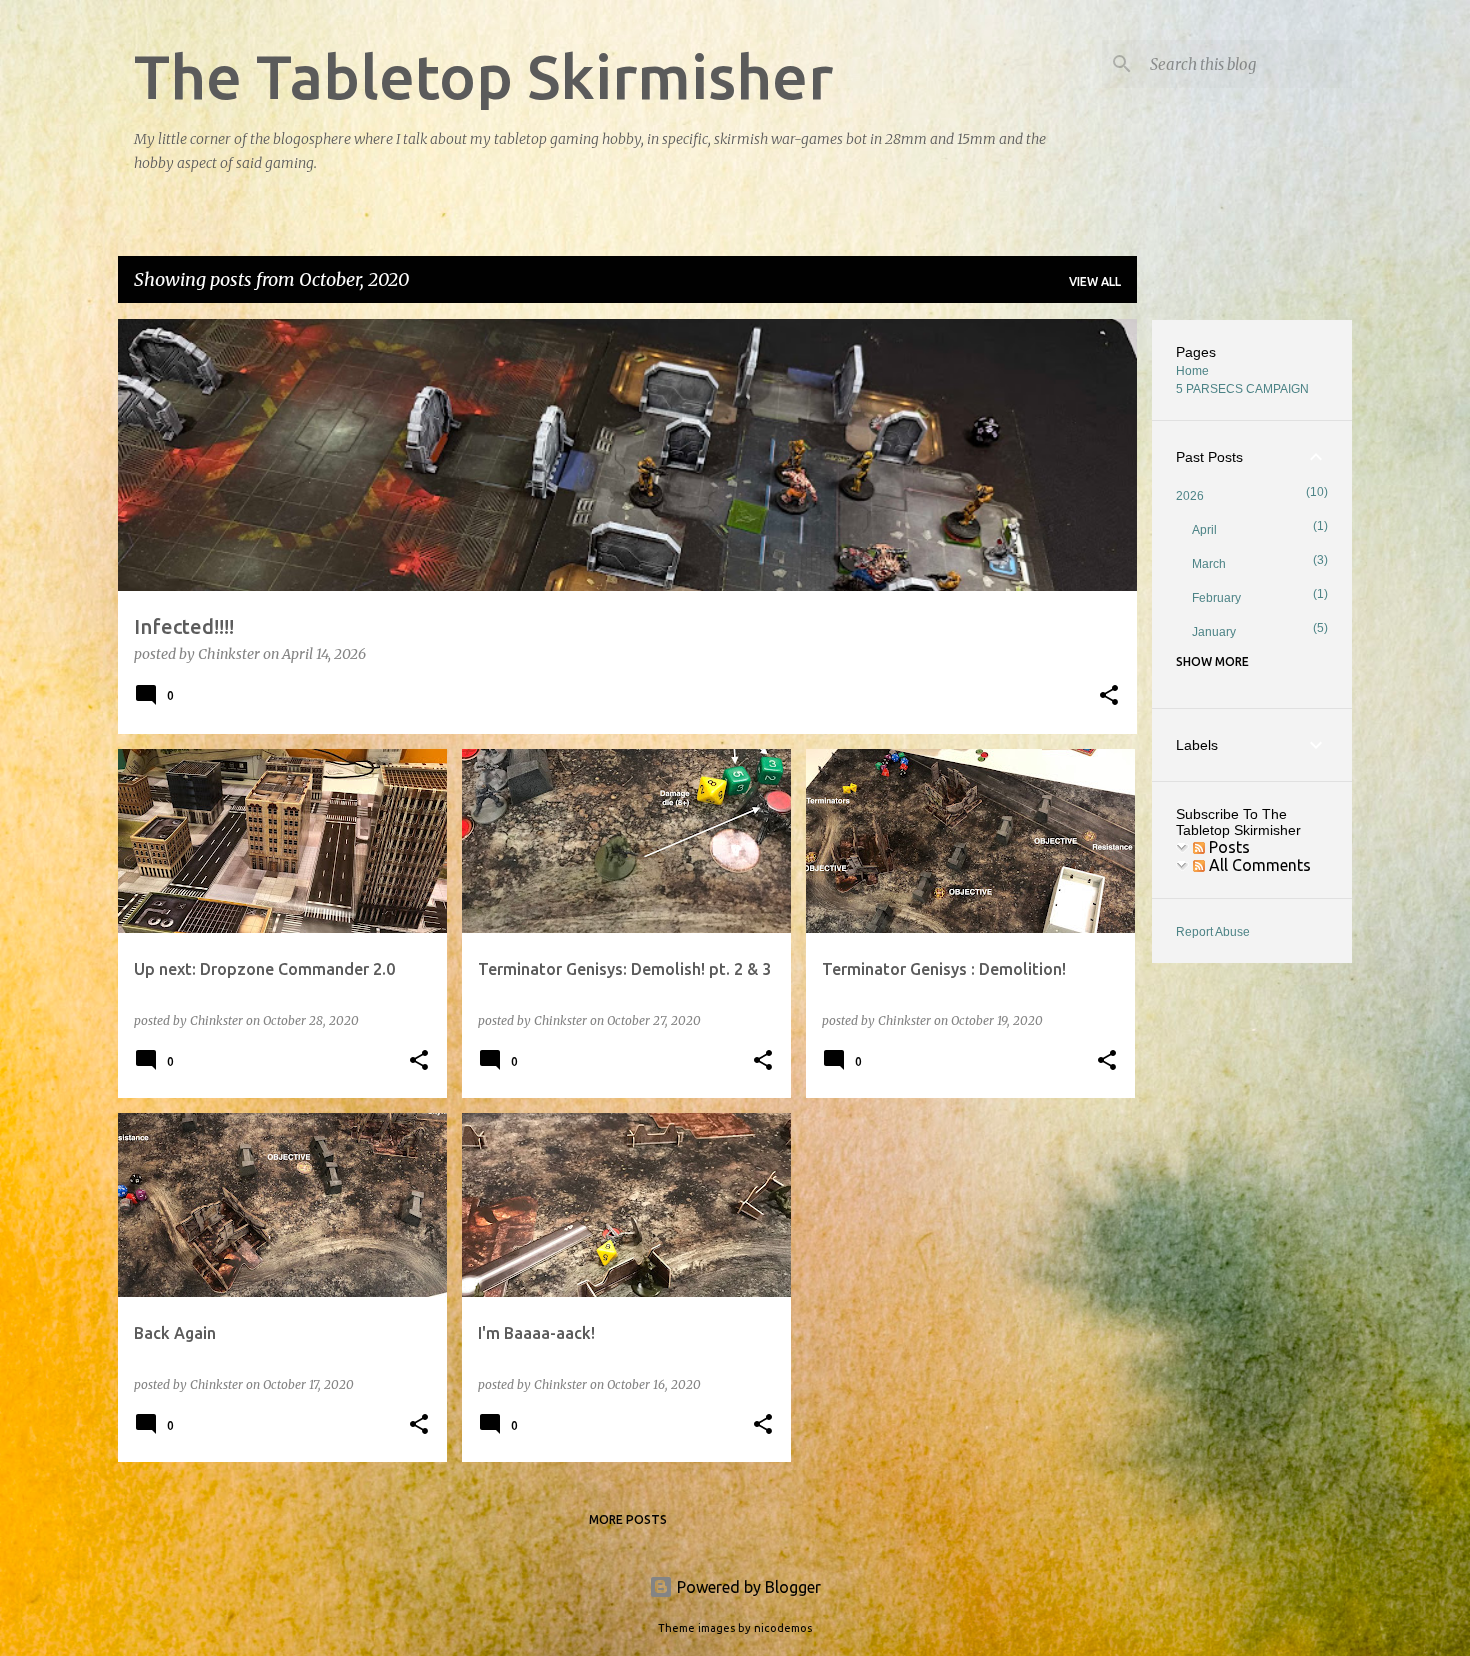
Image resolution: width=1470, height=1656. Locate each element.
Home (1192, 371)
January (1214, 632)
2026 (1190, 496)
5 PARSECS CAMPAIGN (1242, 389)
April (1204, 530)
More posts (628, 1519)
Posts (1227, 847)
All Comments (1258, 865)
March (1209, 564)
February (1216, 598)
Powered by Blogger (747, 1587)
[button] (1109, 697)
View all (1095, 281)
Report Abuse (1213, 932)
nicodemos (783, 1628)
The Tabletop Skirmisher (483, 76)
